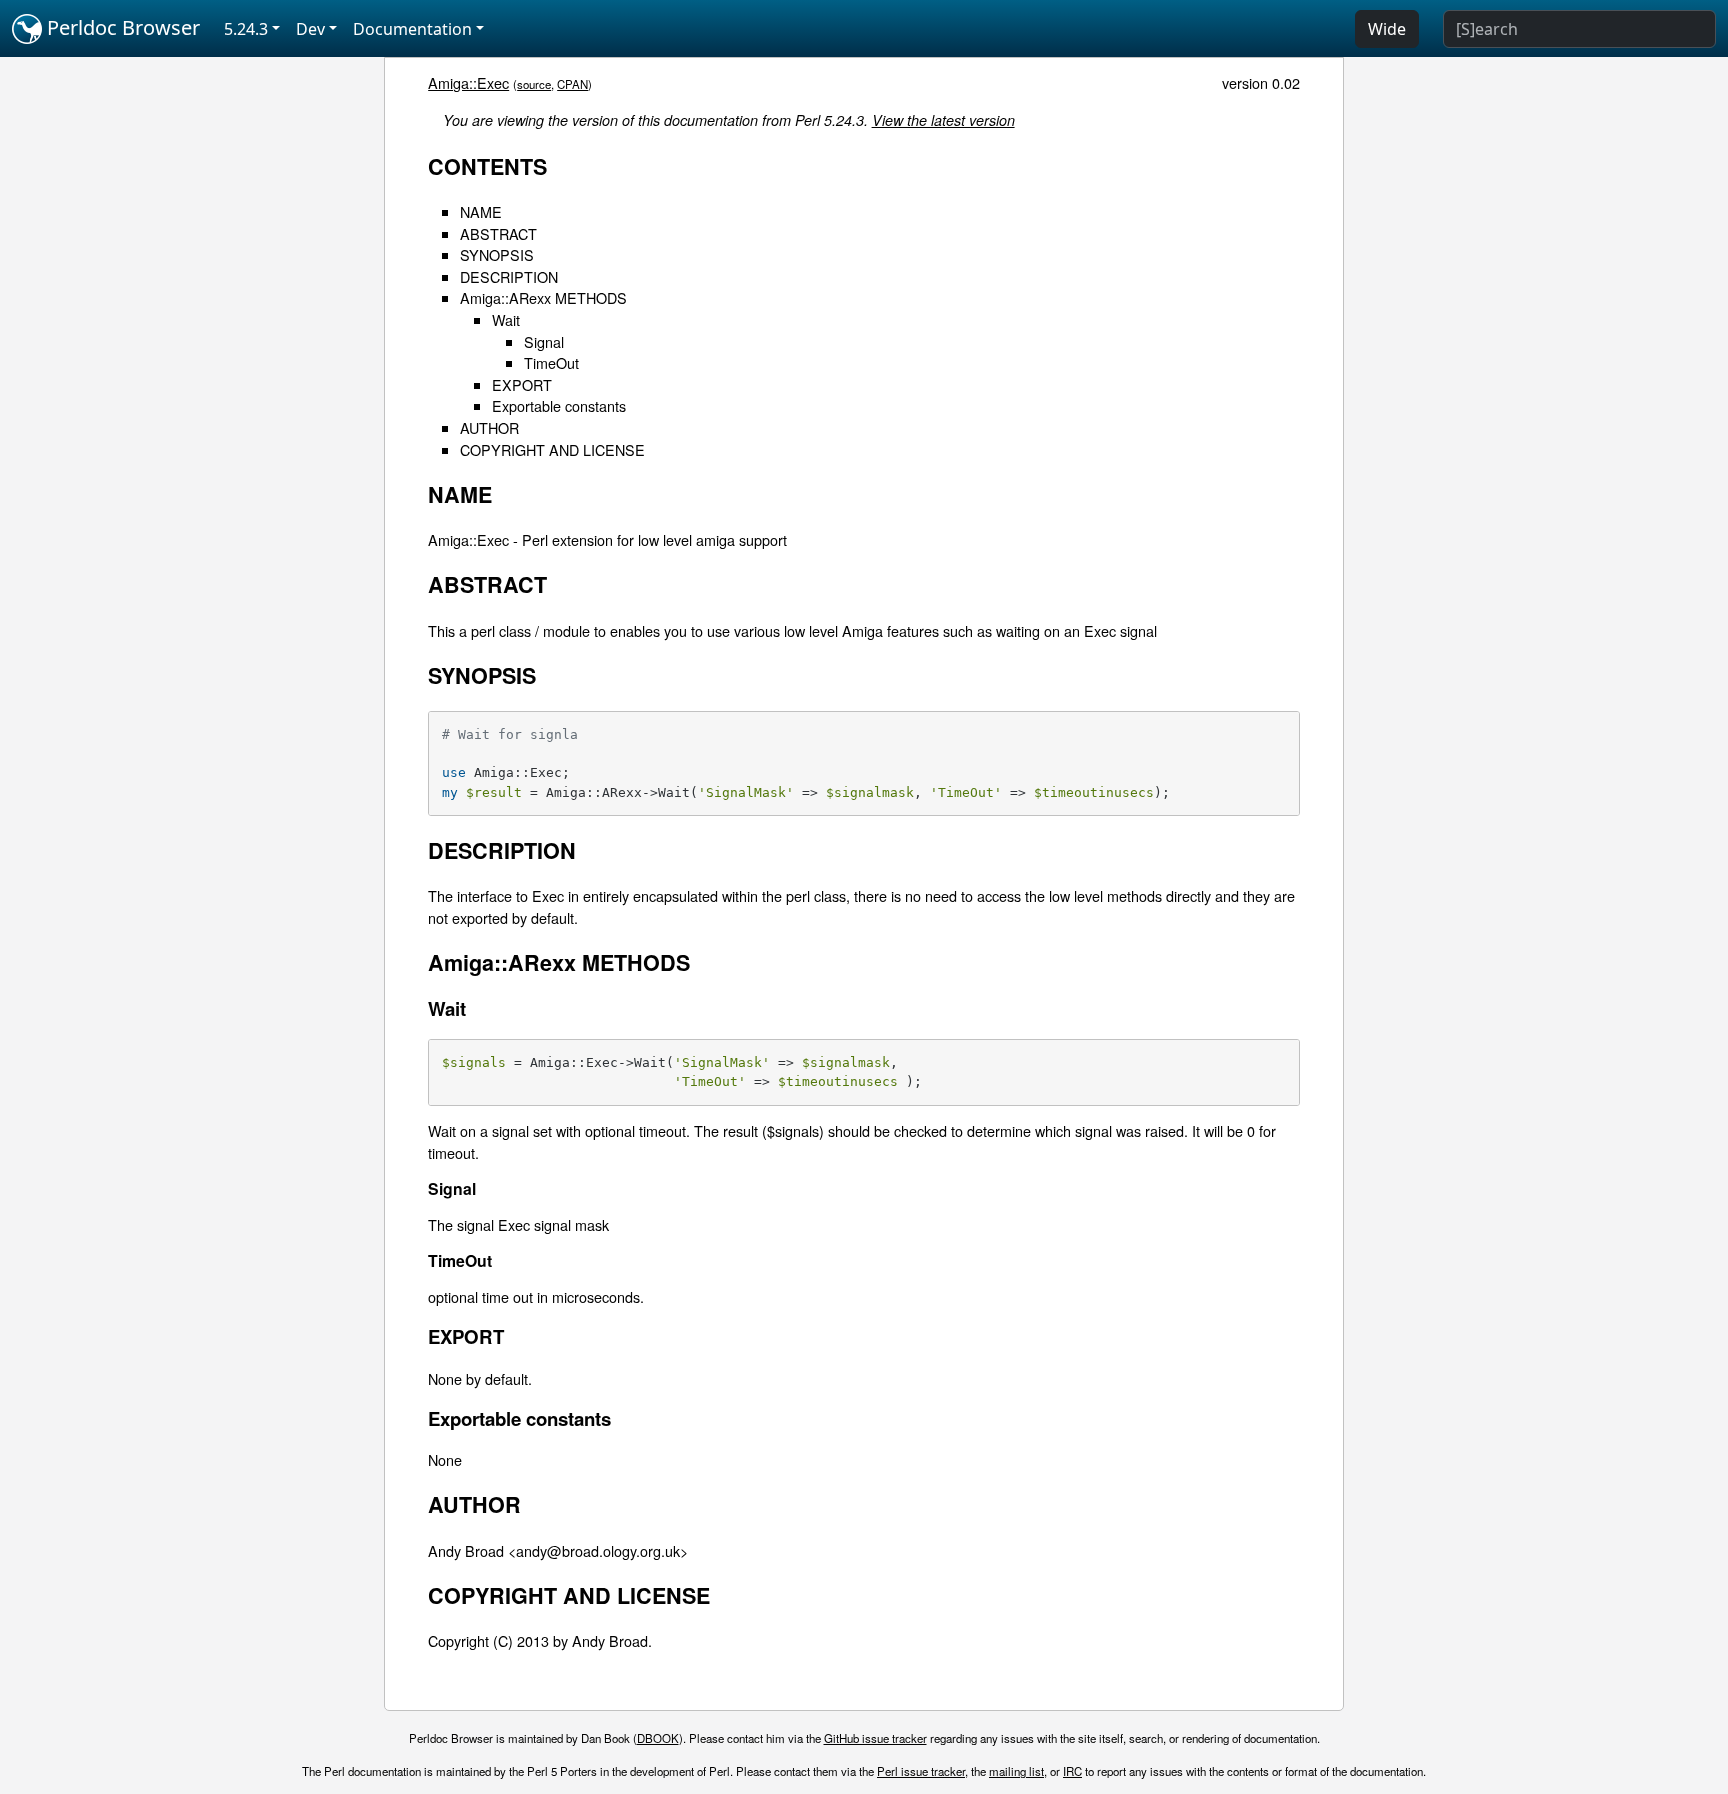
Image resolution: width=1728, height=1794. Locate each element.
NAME (481, 211)
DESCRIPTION (509, 276)
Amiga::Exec (468, 82)
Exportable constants (559, 405)
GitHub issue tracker (875, 1738)
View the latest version (943, 120)
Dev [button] (310, 29)
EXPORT (522, 384)
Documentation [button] (412, 29)
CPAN (572, 84)
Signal (544, 341)
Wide (1387, 29)
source (534, 84)
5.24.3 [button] (246, 29)
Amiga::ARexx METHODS (543, 297)
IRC (1072, 1771)
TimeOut (551, 362)
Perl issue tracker (921, 1771)
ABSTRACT (498, 233)
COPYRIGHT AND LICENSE (552, 449)
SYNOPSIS (497, 254)
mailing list (1016, 1771)
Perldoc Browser (121, 27)
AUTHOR (489, 427)
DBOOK (658, 1738)
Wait (506, 319)
